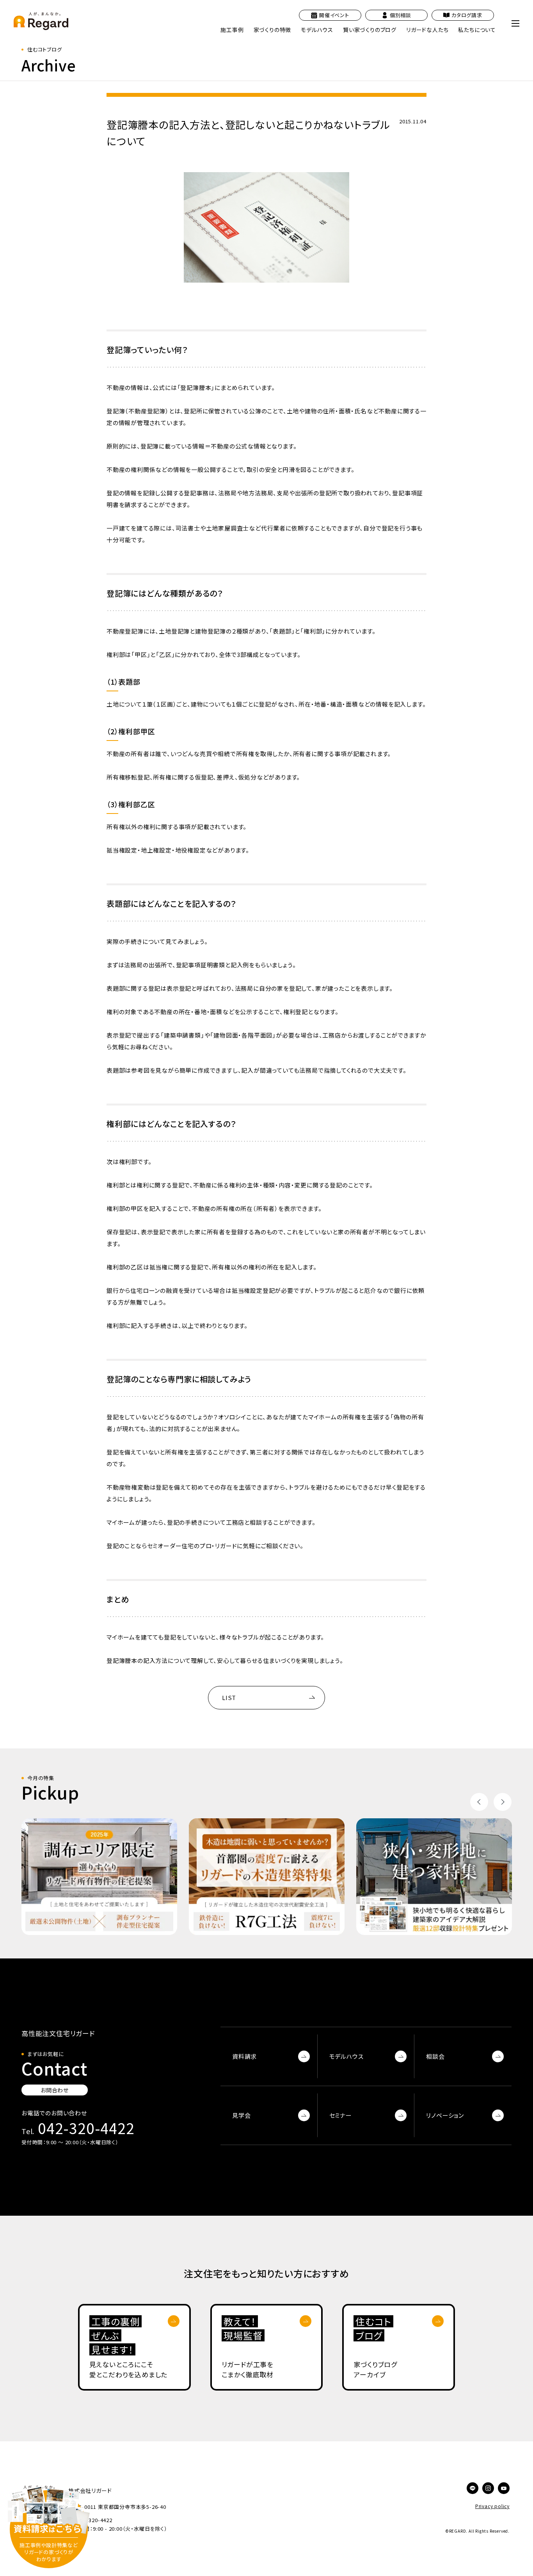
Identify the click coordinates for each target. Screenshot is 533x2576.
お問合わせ (55, 2090)
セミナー (341, 2115)
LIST (229, 1697)
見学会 (241, 2115)
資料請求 (244, 2056)
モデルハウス (346, 2056)
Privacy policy (492, 2506)
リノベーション (445, 2115)
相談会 (435, 2056)
